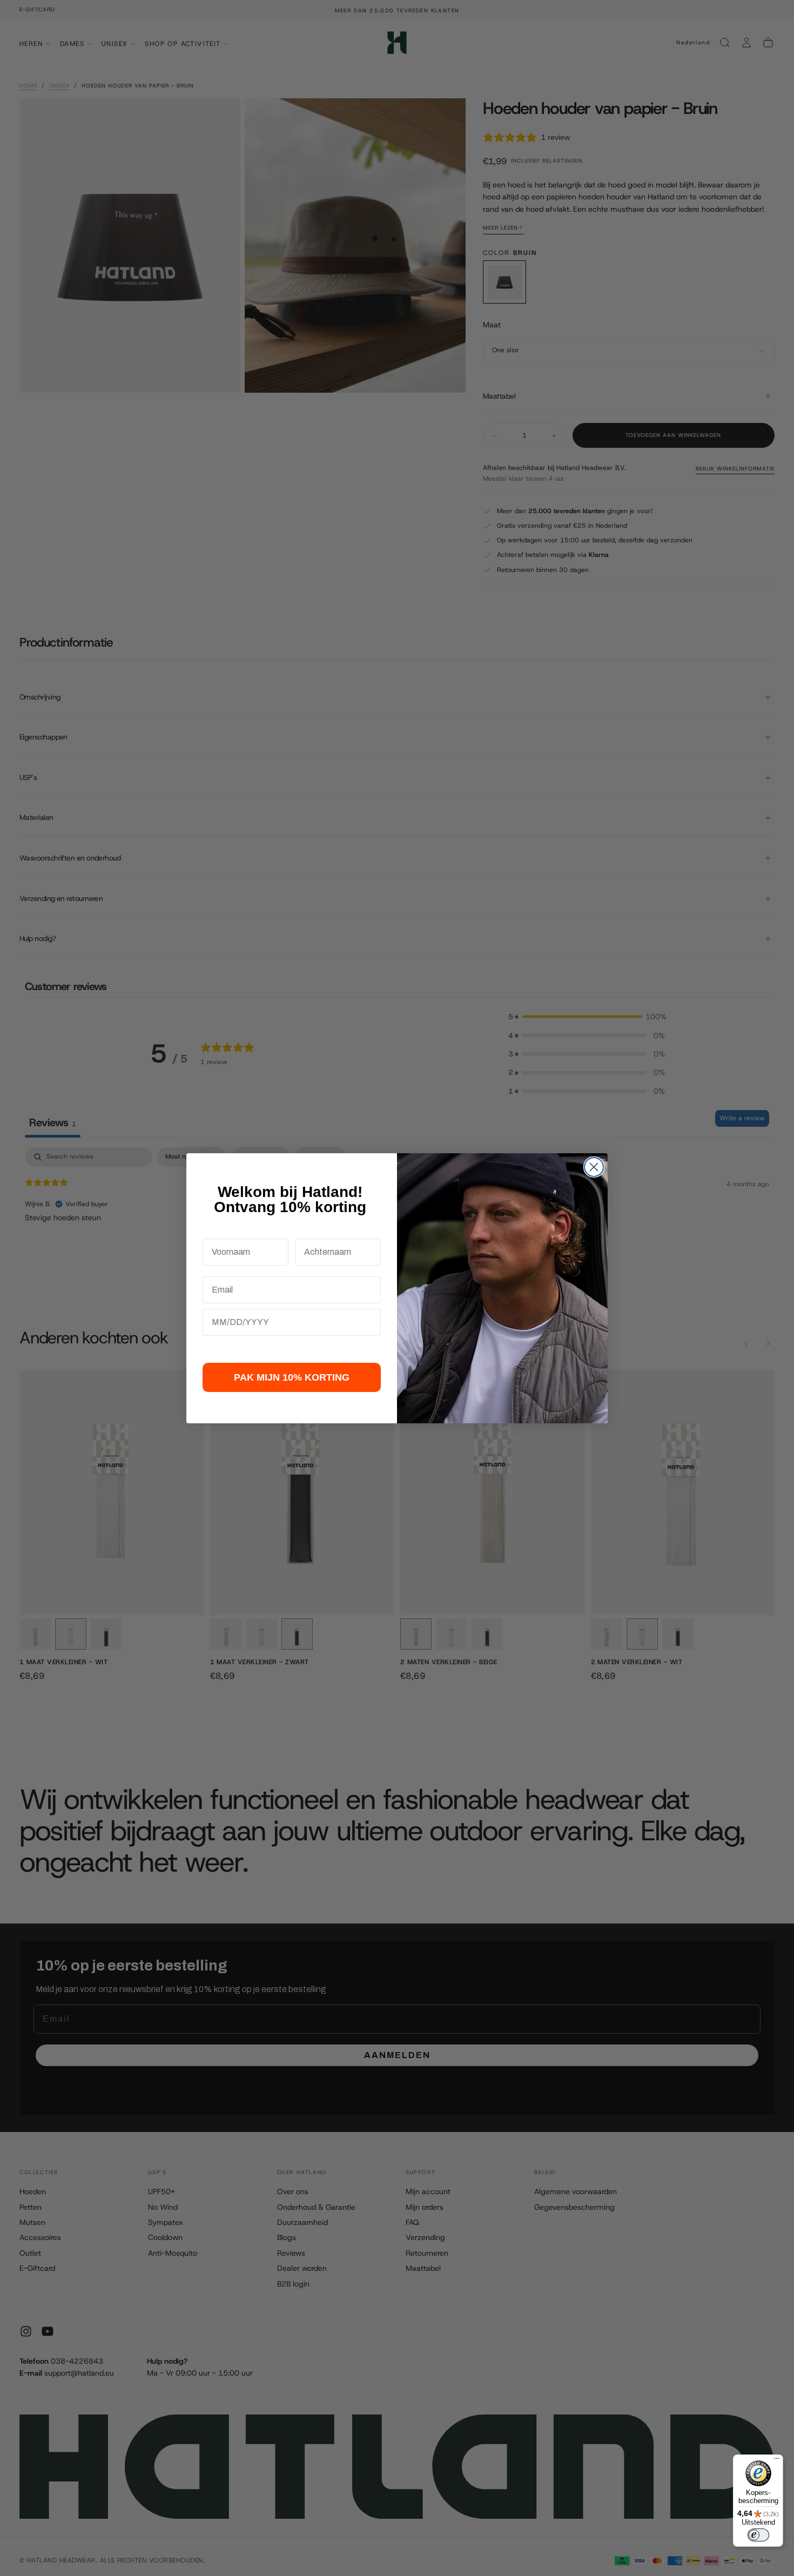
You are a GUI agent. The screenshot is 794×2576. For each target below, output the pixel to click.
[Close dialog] (594, 1167)
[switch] (758, 2535)
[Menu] (777, 2461)
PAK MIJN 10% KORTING (292, 1377)
